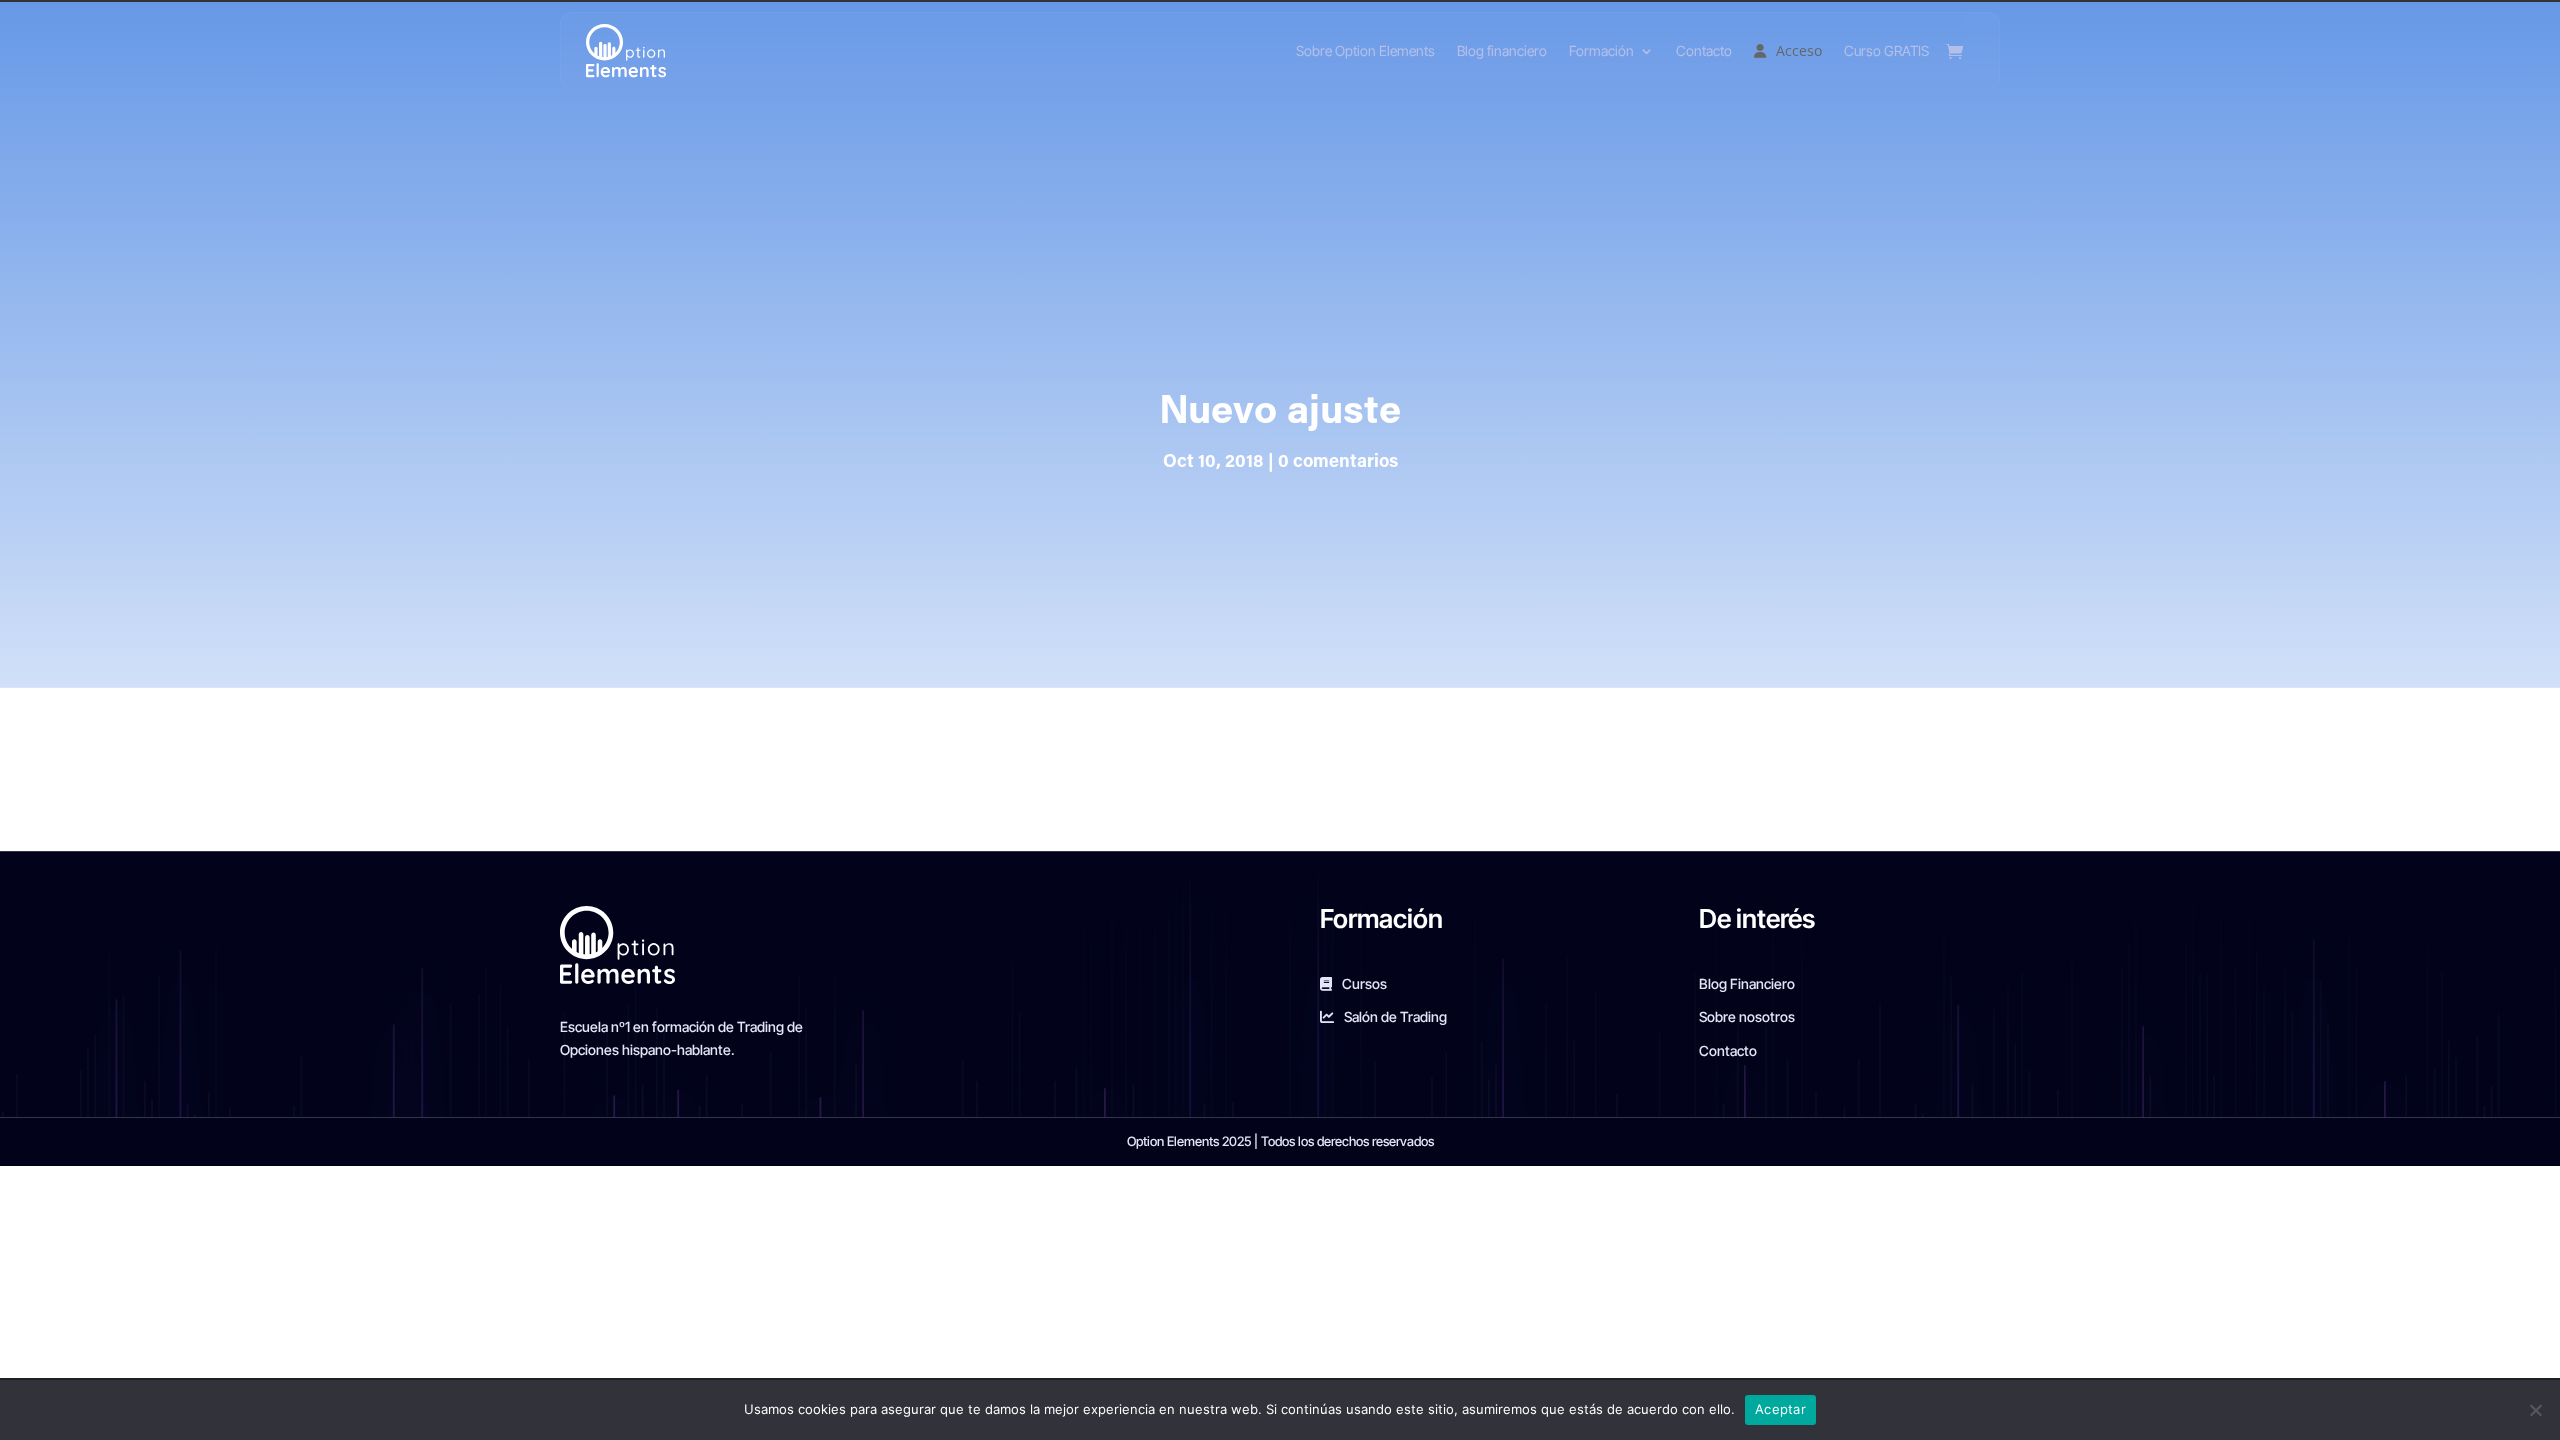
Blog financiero (1502, 50)
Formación (1601, 50)
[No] (2535, 1410)
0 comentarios (1338, 463)
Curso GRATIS (1886, 50)
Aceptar (1780, 1409)
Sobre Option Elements (1365, 50)
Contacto (1704, 50)
